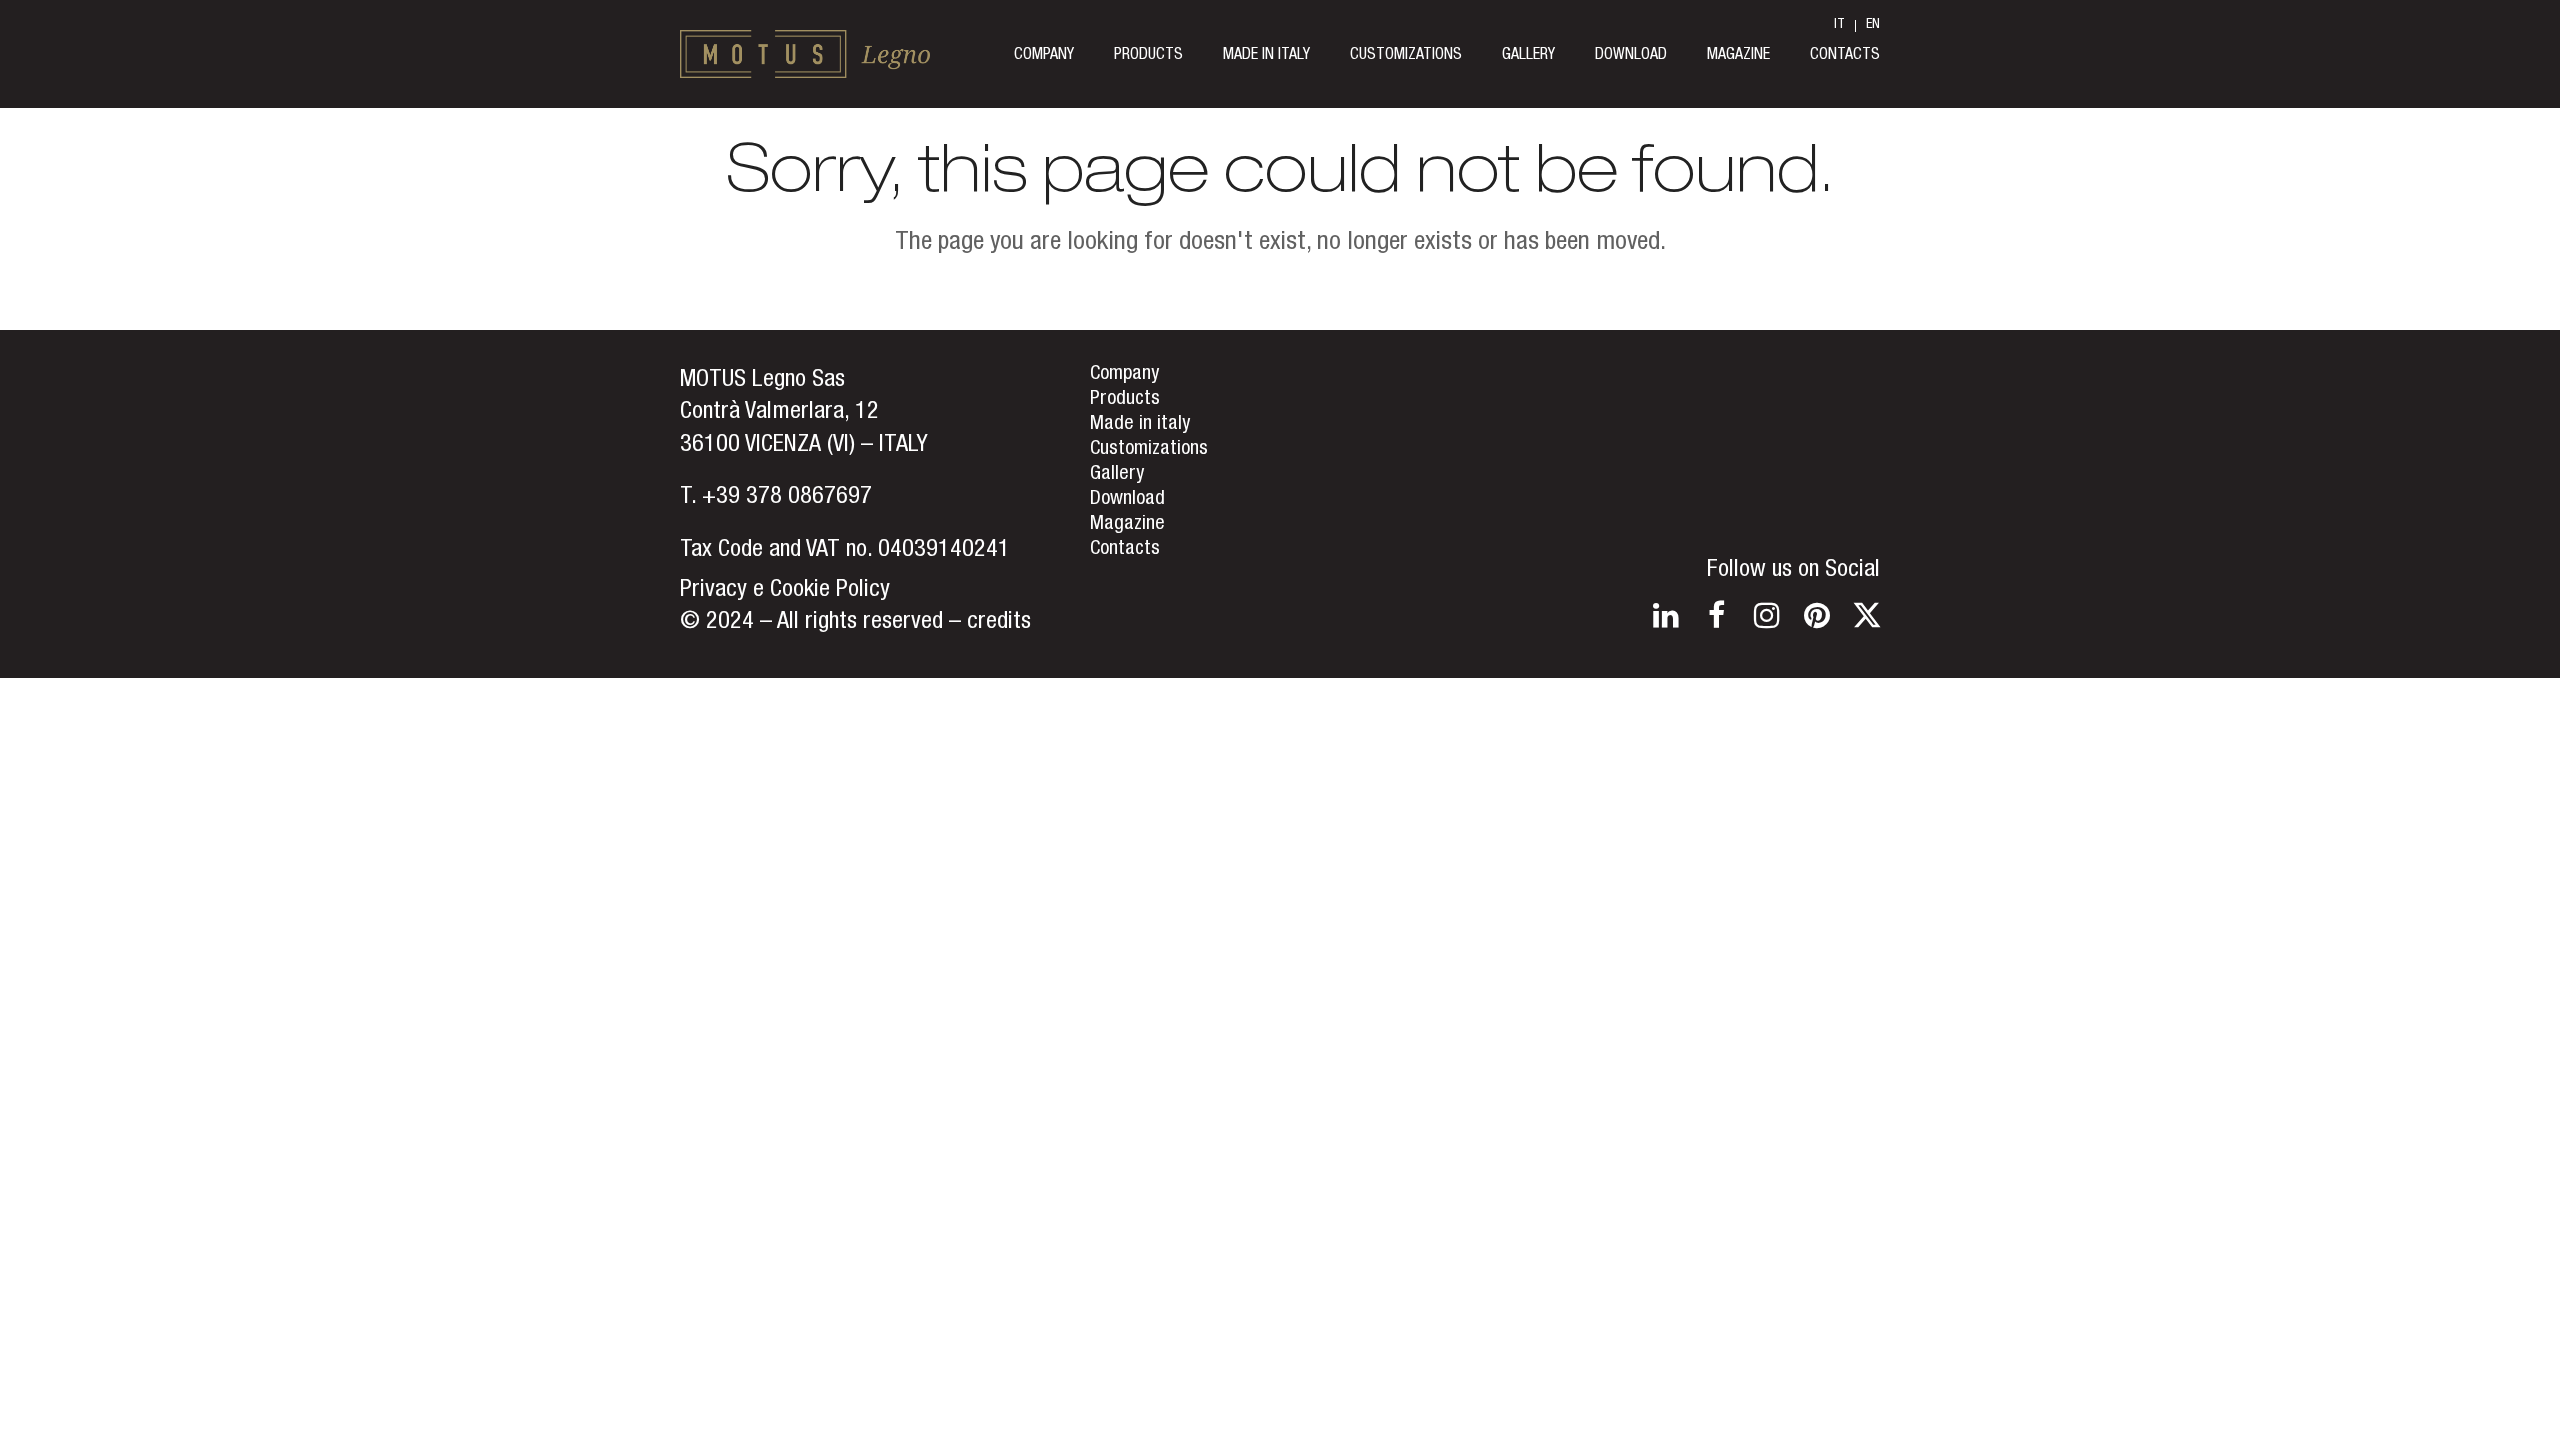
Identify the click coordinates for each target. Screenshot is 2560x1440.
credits (999, 623)
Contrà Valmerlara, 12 (779, 413)
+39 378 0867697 (787, 498)
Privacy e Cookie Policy (785, 591)
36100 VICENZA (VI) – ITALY (804, 446)
